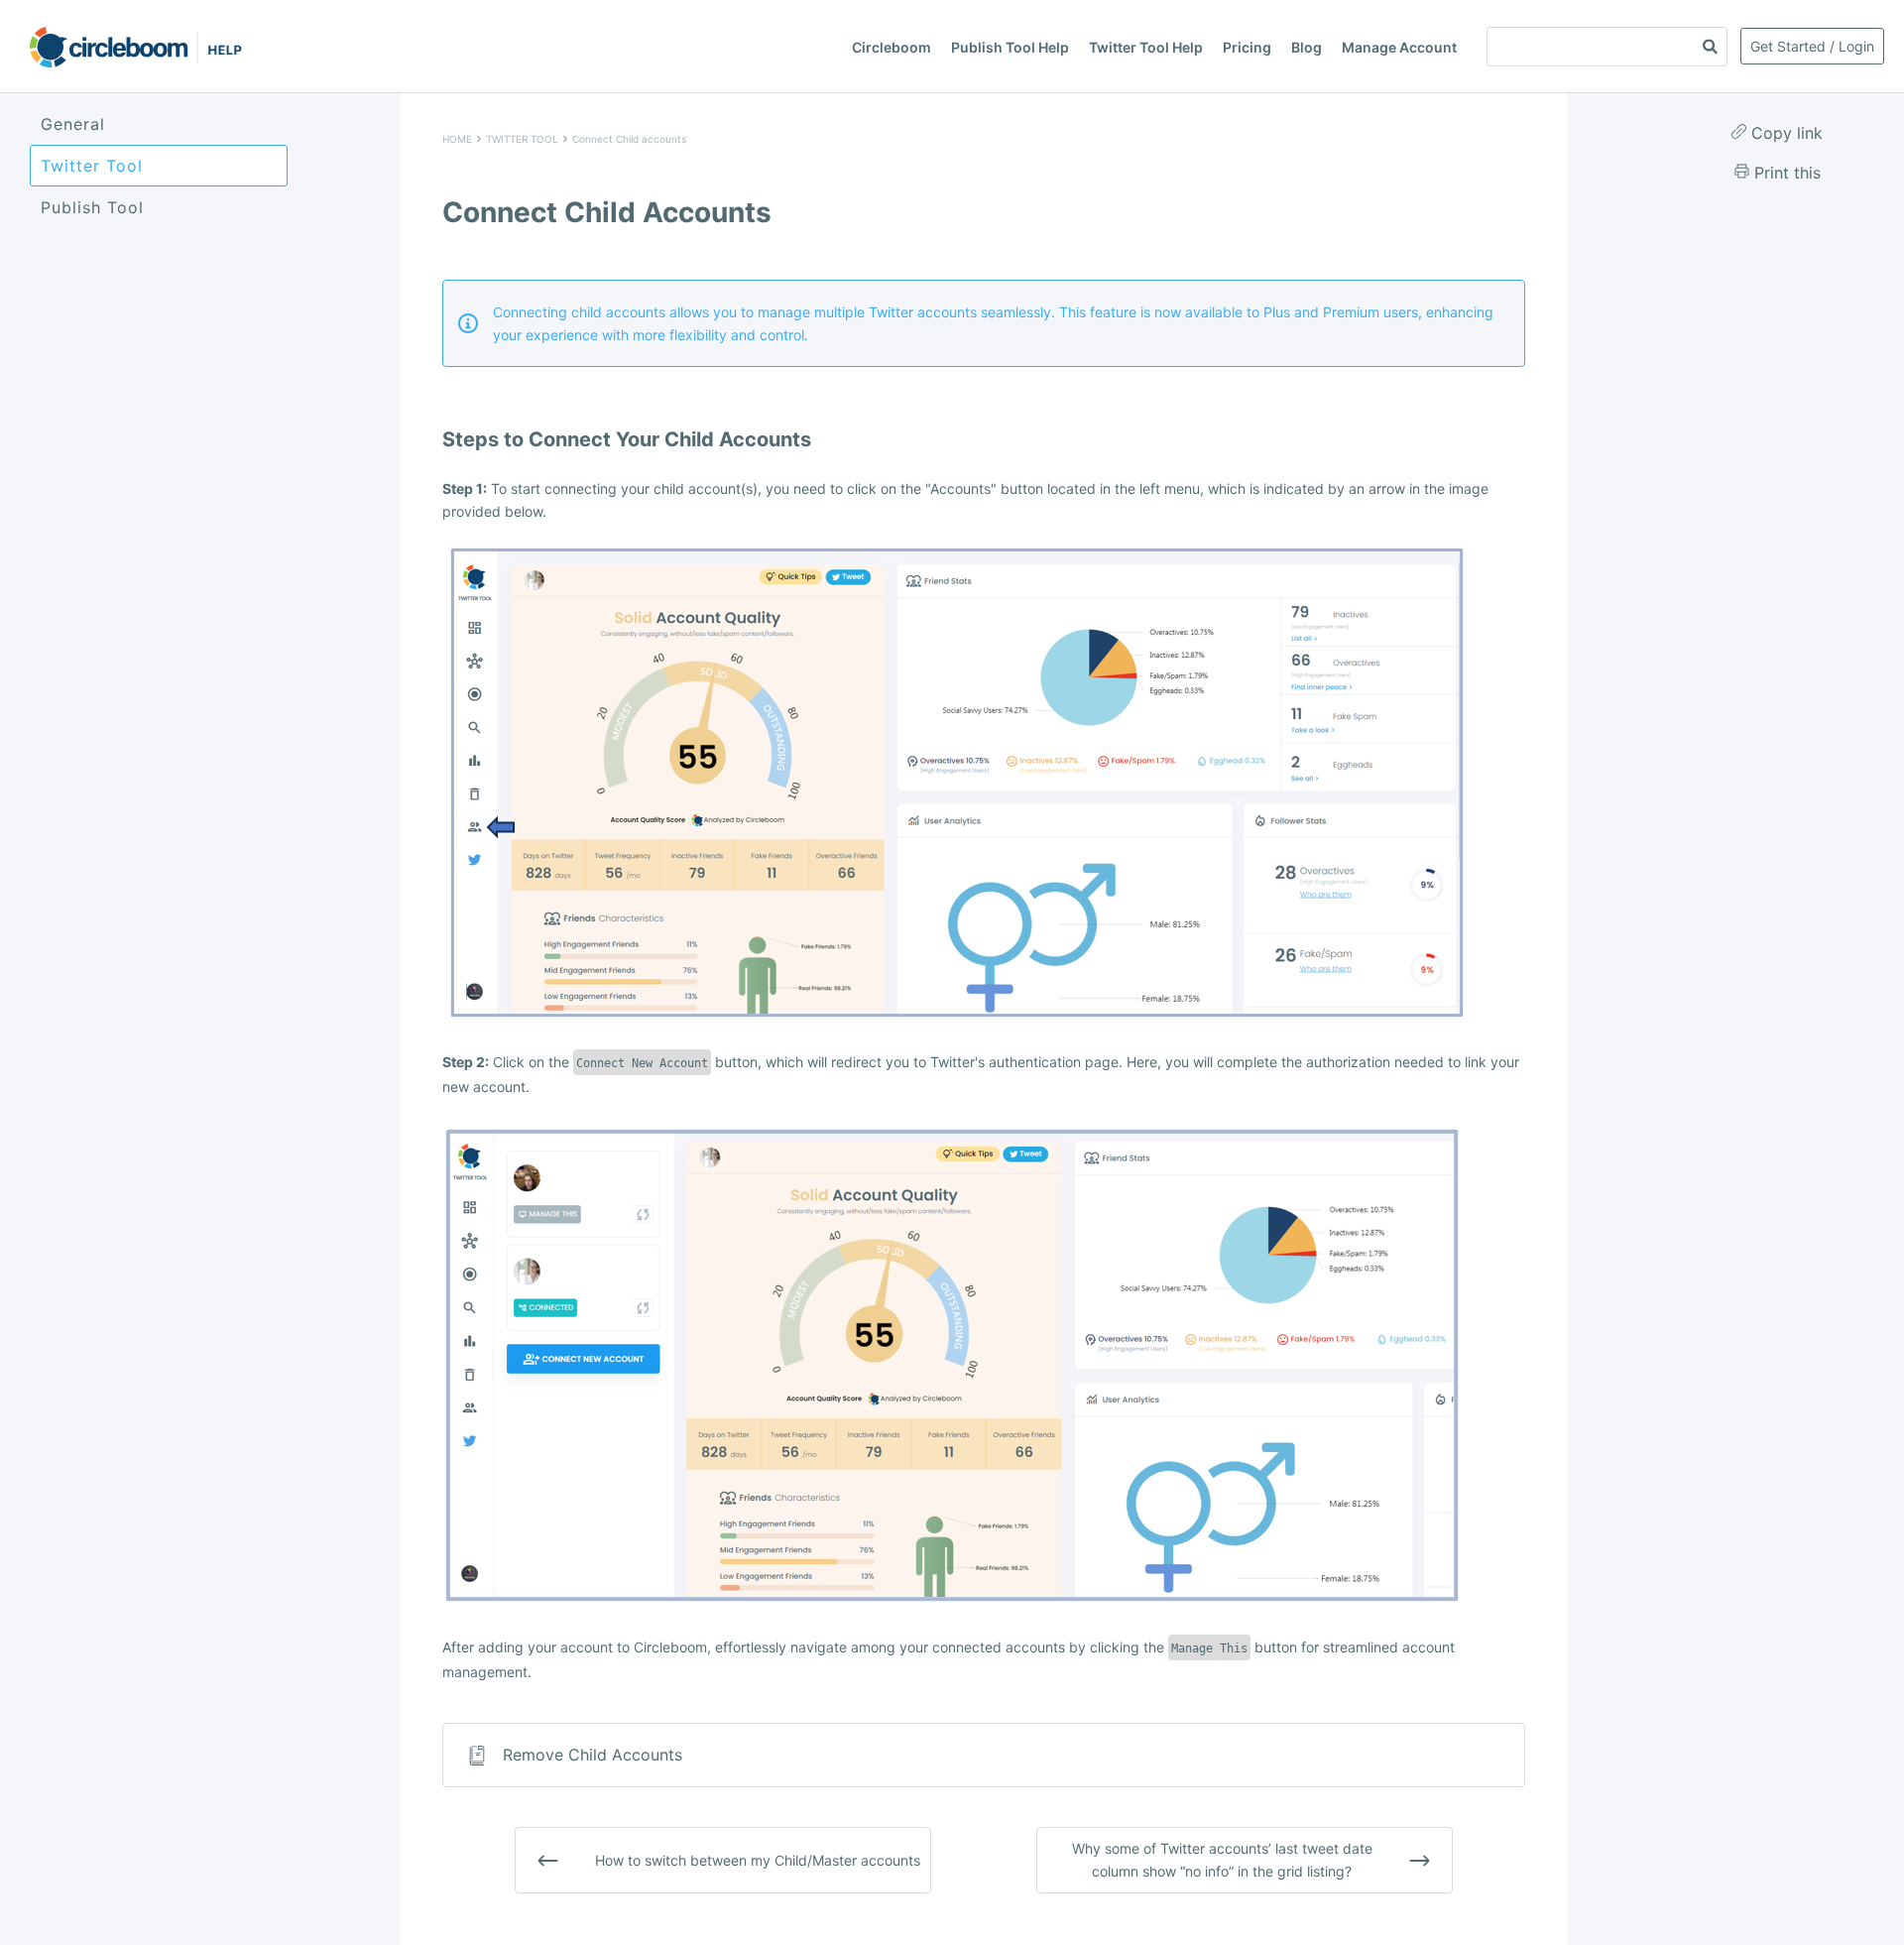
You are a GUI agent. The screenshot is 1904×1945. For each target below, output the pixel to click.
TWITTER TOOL (522, 139)
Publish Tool (92, 207)
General (73, 124)
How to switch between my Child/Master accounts (758, 1860)
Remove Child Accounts (593, 1755)
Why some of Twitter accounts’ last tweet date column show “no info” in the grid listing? (1222, 1859)
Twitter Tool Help (1146, 47)
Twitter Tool (92, 166)
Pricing (1247, 47)
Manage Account (1399, 47)
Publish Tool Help (1010, 47)
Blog (1307, 47)
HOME (457, 139)
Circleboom (892, 47)
